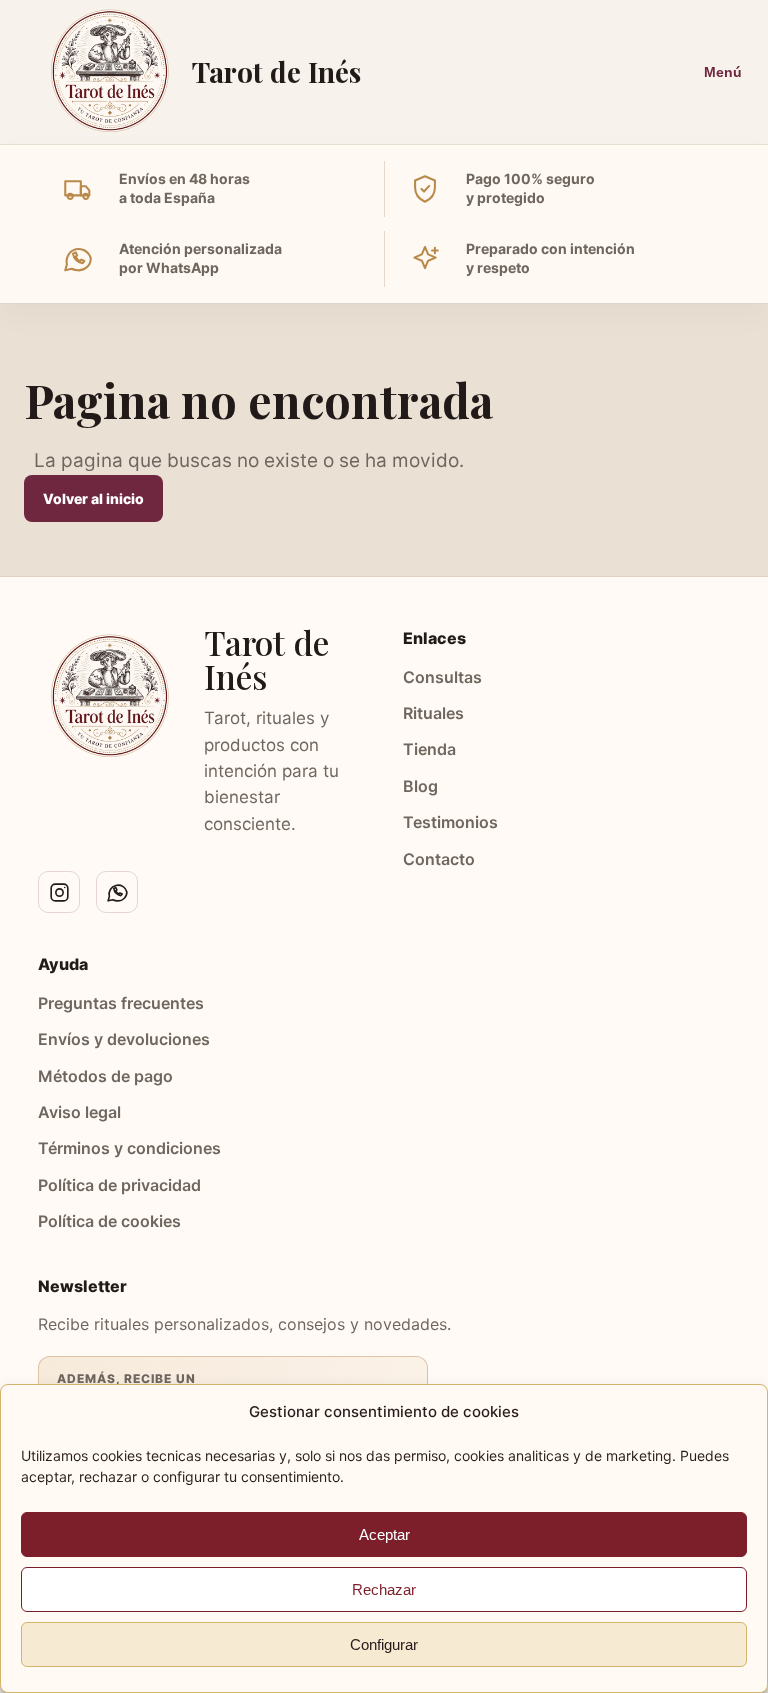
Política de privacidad (119, 1185)
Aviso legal (79, 1112)
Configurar (384, 1644)
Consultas (442, 677)
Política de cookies (109, 1221)
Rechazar (384, 1589)
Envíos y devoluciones (124, 1039)
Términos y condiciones (129, 1148)
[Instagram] (59, 892)
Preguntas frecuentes (121, 1003)
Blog (420, 786)
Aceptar (384, 1534)
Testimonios (450, 822)
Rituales (433, 713)
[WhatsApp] (117, 892)
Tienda (429, 749)
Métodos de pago (105, 1076)
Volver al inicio (93, 498)
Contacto (439, 859)
